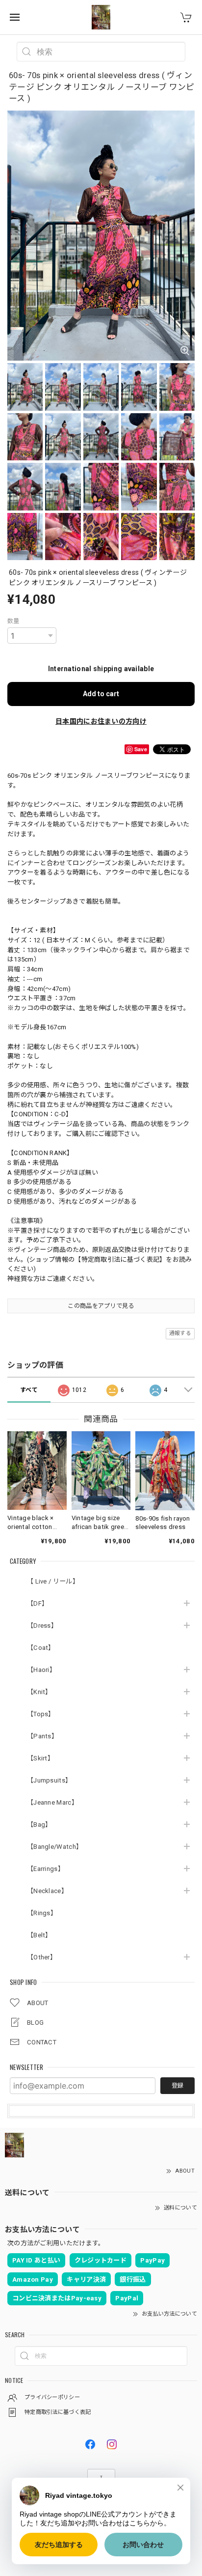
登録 (177, 2086)
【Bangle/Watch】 (55, 1847)
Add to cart (101, 694)
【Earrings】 (46, 1869)
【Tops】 (41, 1714)
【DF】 (38, 1603)
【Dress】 (42, 1626)
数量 (13, 621)
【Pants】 (42, 1736)
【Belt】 (39, 1935)
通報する (180, 1333)
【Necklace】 (47, 1891)
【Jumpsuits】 (49, 1780)
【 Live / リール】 (53, 1581)
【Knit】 (39, 1692)
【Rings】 (42, 1913)
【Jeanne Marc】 (52, 1802)
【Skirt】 (40, 1758)
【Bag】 (39, 1825)
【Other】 (42, 1957)
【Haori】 (41, 1670)
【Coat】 (41, 1648)
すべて (29, 1390)
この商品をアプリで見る (101, 1306)
